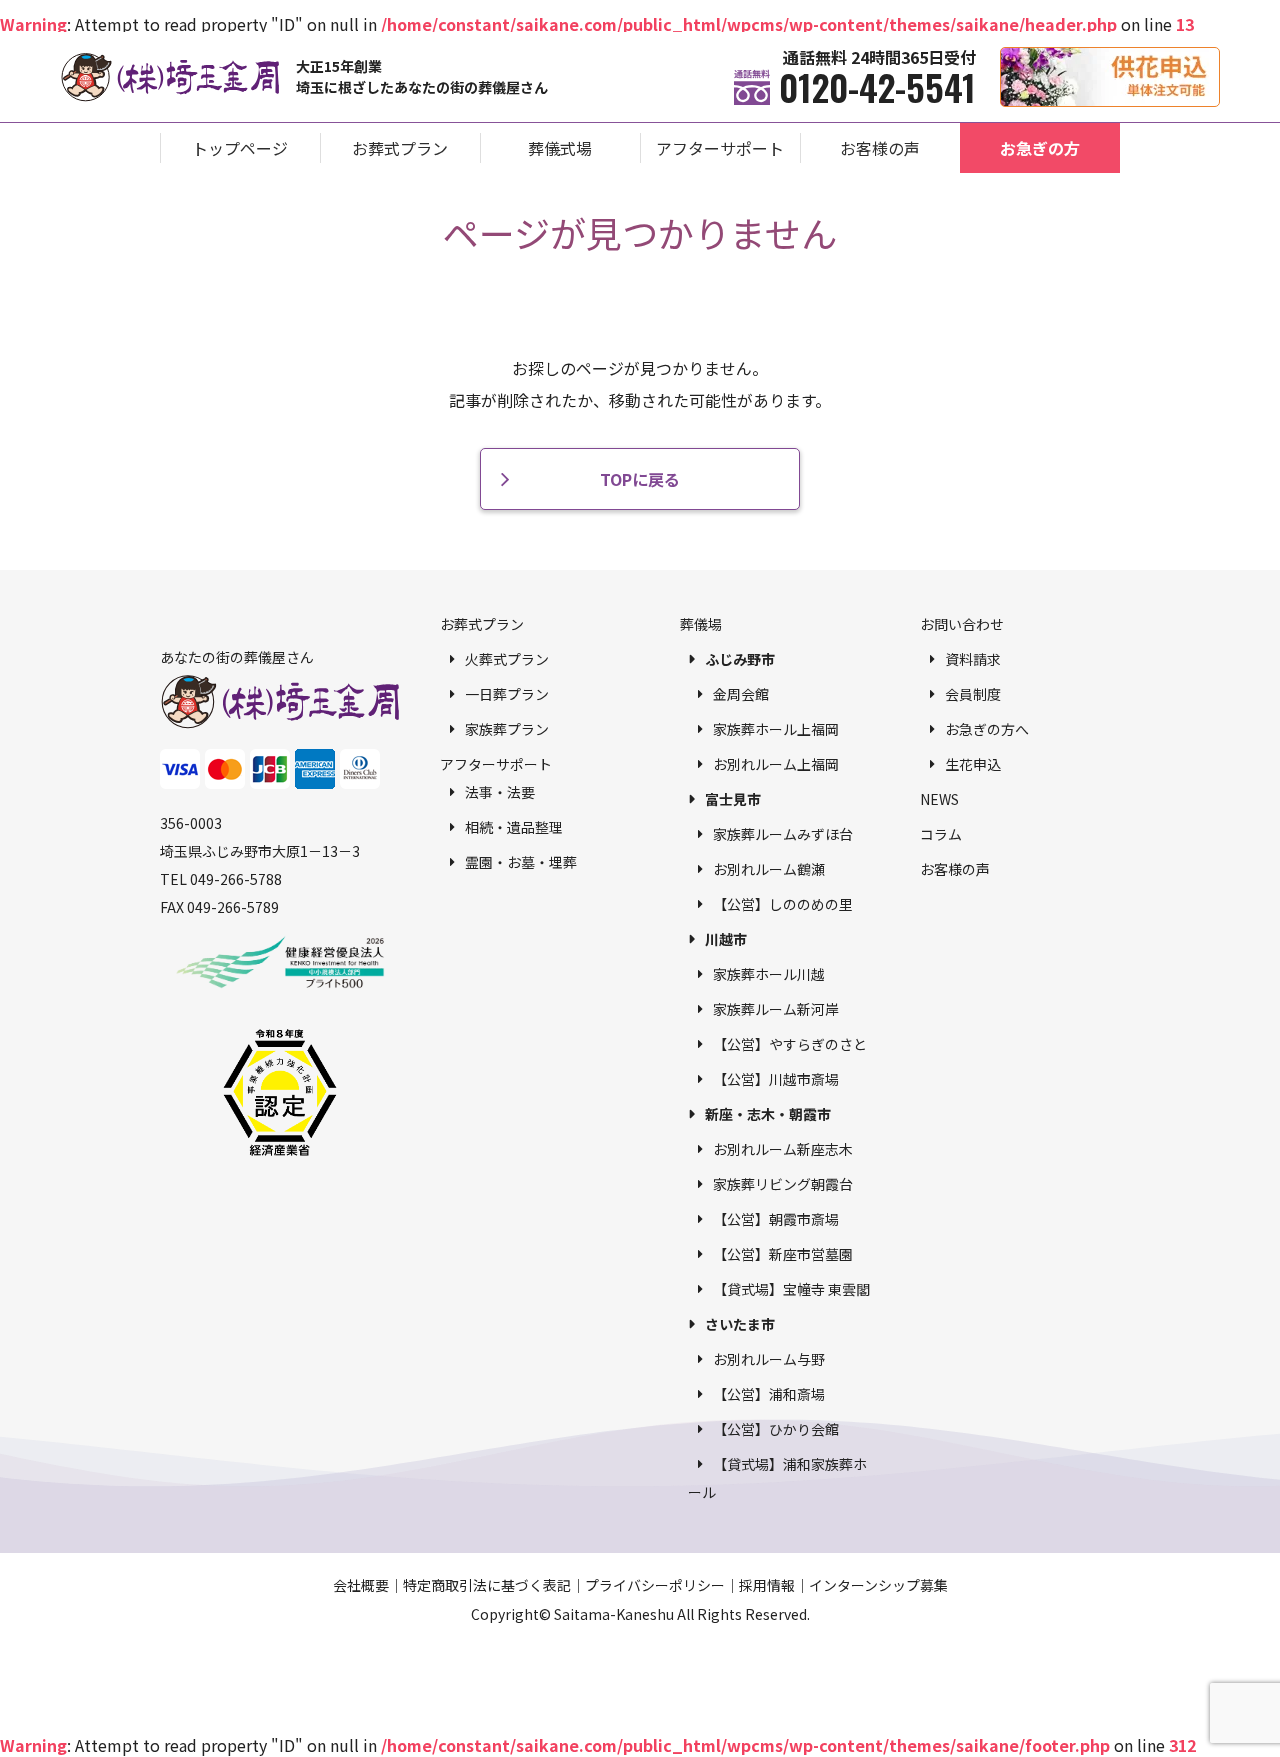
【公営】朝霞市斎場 (776, 1219)
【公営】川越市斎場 (776, 1079)
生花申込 (973, 764)
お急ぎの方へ (987, 729)
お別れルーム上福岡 (776, 764)
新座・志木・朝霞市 (768, 1114)
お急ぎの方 (1040, 148)
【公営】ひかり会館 (776, 1429)
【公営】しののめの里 (783, 904)
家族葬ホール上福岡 (776, 729)
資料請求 (973, 659)
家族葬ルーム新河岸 (776, 1009)
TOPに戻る (640, 479)
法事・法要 (500, 792)
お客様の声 (880, 148)
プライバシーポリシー (655, 1585)
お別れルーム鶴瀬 (769, 869)
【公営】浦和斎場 (769, 1394)
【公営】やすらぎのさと (790, 1044)
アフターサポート (720, 148)
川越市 (726, 939)
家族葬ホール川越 (769, 974)
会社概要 (361, 1585)
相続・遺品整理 (514, 827)
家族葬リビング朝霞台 (783, 1184)
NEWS (939, 799)
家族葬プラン (507, 729)
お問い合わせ (962, 624)
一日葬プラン (507, 694)
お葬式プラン (400, 148)
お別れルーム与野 (769, 1359)
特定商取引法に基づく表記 (487, 1585)
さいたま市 (740, 1324)
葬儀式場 (560, 148)
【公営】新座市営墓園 (783, 1254)
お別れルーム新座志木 (783, 1149)
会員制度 (973, 694)
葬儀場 (701, 624)
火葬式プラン (507, 659)
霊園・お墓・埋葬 (521, 862)
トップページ (240, 148)
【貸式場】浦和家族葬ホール (777, 1478)
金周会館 (741, 694)
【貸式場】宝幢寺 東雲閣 (791, 1289)
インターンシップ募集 (878, 1585)
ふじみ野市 (740, 659)
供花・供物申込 (1219, 57)
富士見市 (733, 799)
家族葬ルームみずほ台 (783, 834)
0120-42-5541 (877, 87)
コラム (941, 834)
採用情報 (767, 1585)
